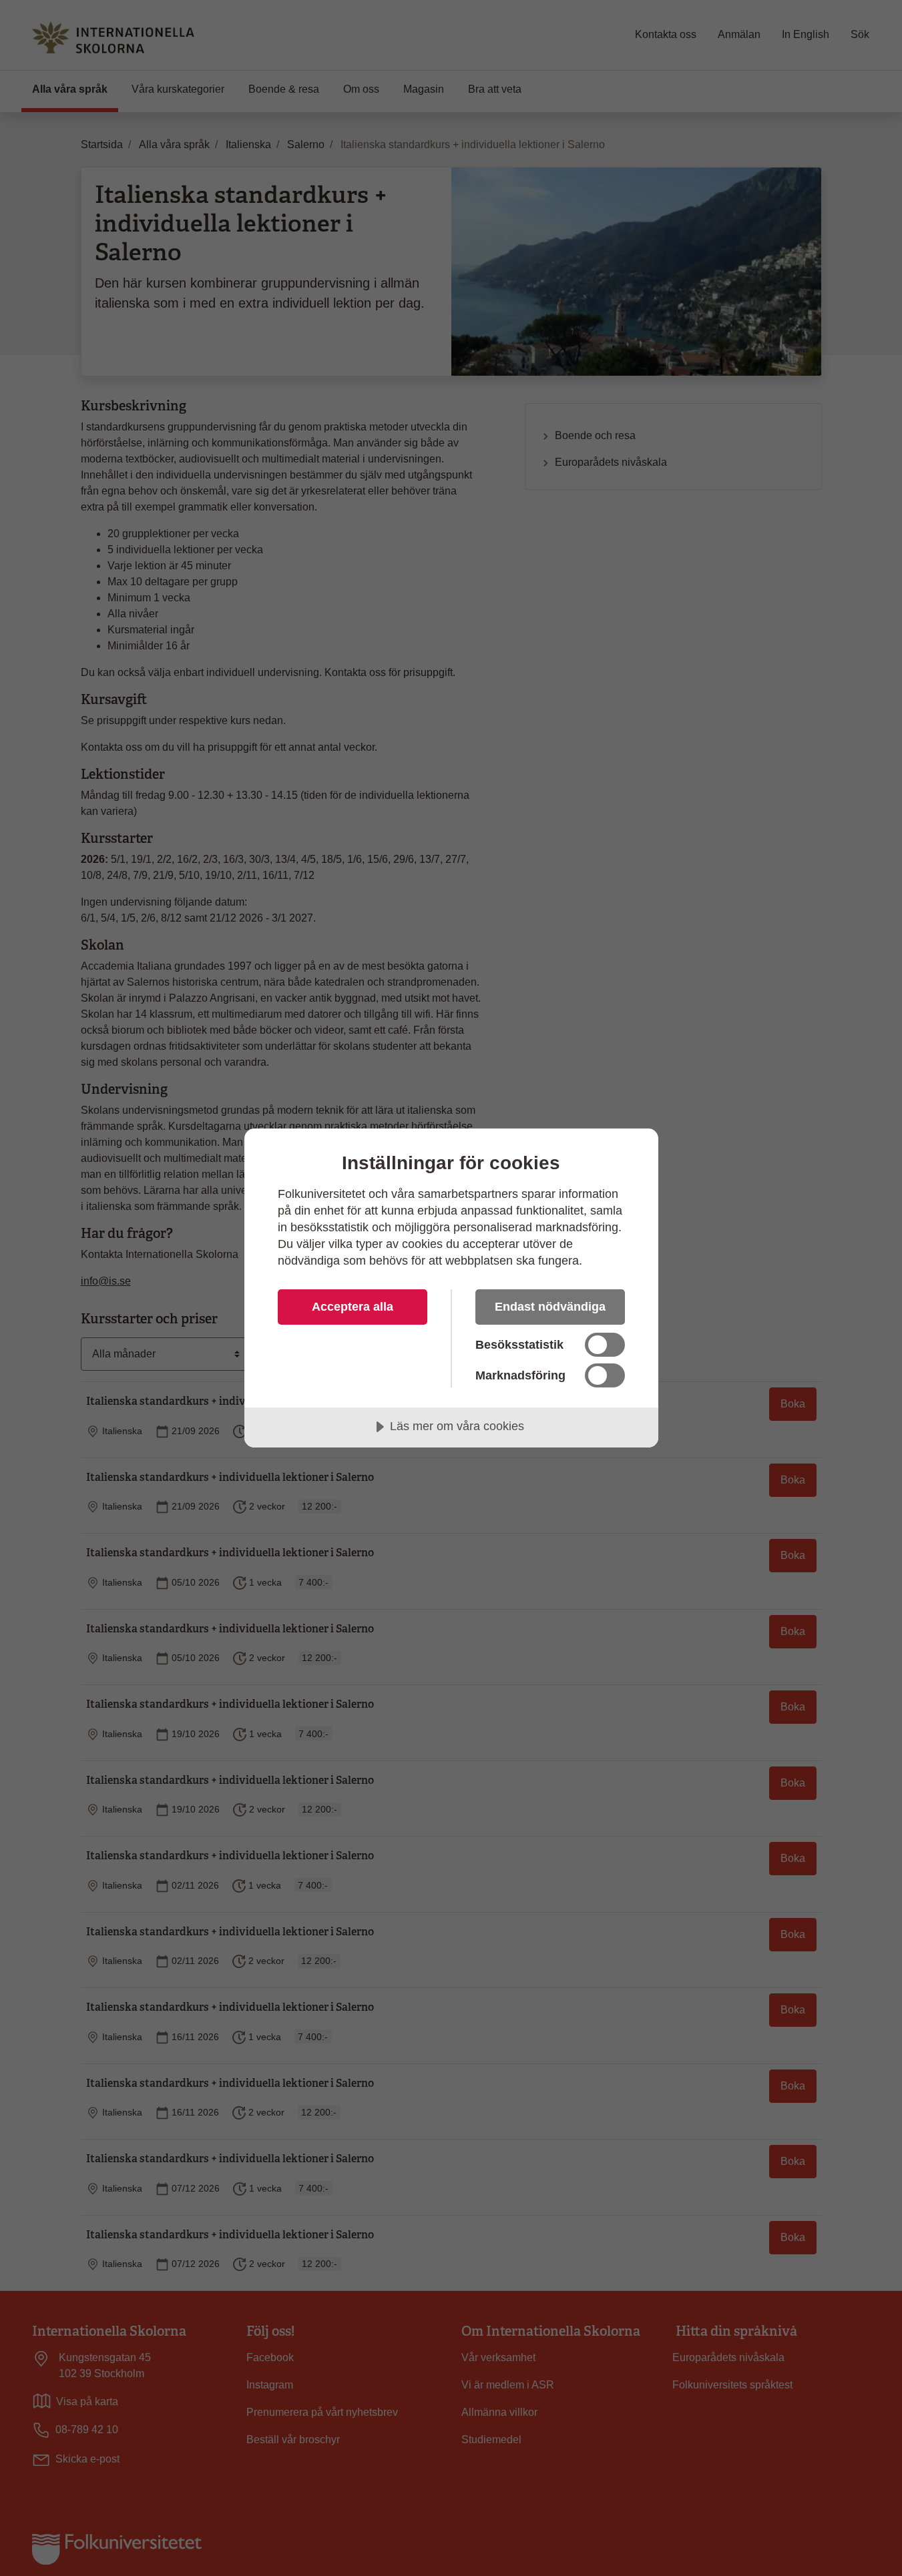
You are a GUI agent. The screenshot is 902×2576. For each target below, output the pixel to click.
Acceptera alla (353, 1307)
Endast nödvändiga (550, 1307)
